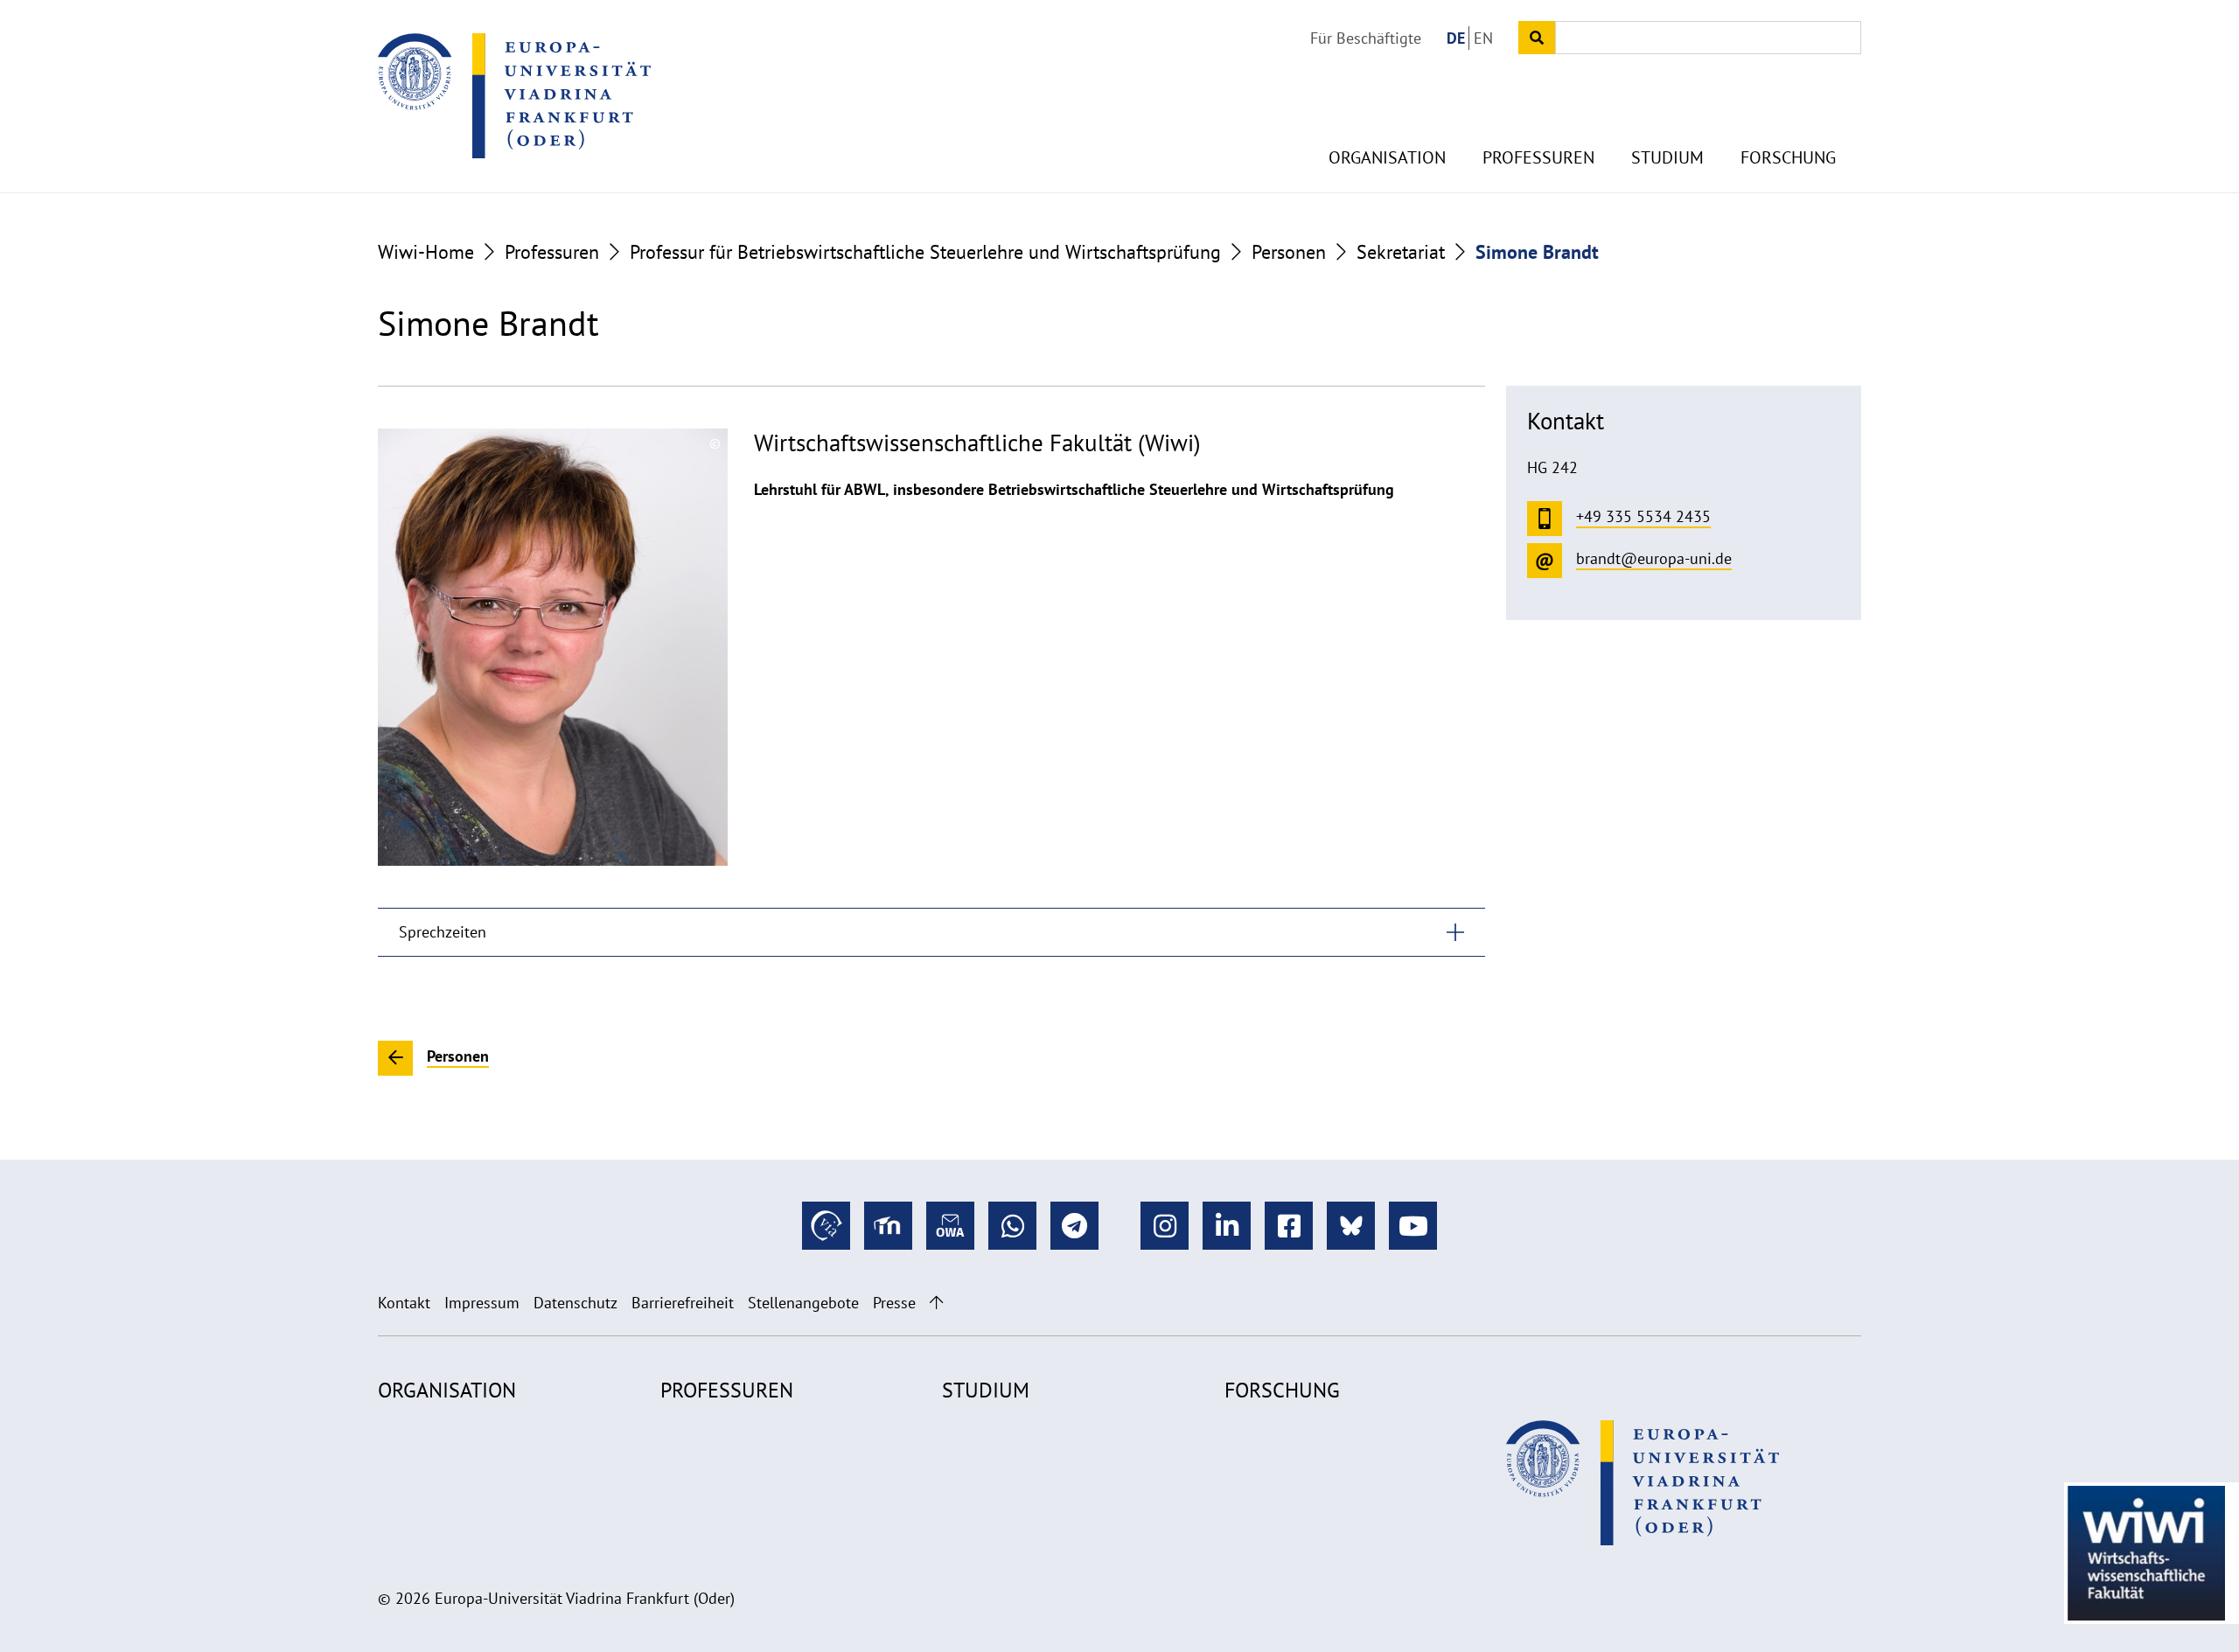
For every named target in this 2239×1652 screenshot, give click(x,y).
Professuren (1538, 157)
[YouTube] (1413, 1226)
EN (1483, 38)
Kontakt (404, 1303)
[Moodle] (888, 1226)
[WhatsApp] (1012, 1226)
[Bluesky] (1351, 1226)
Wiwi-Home (426, 252)
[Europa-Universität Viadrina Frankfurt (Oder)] (514, 95)
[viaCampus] (826, 1226)
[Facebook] (1289, 1226)
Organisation (1387, 157)
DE (1456, 38)
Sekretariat (1401, 252)
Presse (894, 1303)
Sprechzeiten (443, 932)
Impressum (482, 1303)
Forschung (1788, 157)
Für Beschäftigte (1366, 38)
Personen (1289, 252)
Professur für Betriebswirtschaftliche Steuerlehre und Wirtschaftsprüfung (925, 252)
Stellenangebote (803, 1303)
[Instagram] (1165, 1226)
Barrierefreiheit (683, 1303)
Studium (1667, 157)
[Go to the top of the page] (936, 1303)
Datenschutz (575, 1303)
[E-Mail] (950, 1226)
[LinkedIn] (1227, 1226)
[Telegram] (1074, 1226)
